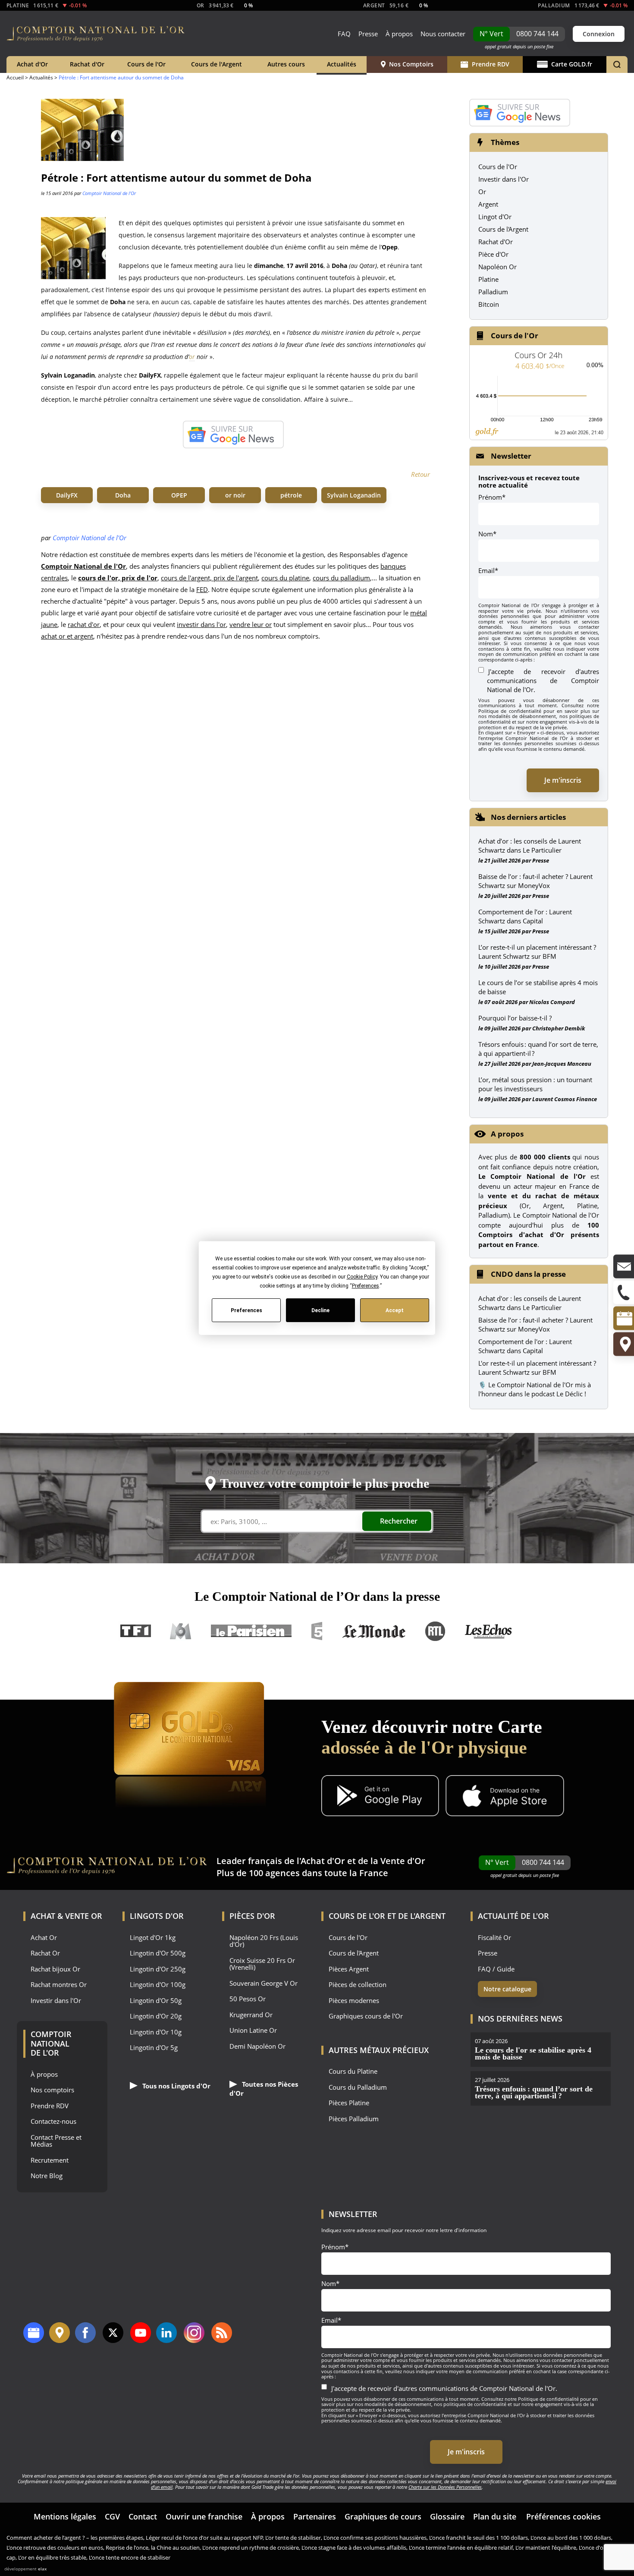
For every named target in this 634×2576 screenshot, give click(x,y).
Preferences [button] (365, 1286)
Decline (320, 1310)
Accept (395, 1310)
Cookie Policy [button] (362, 1277)
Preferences (246, 1310)
